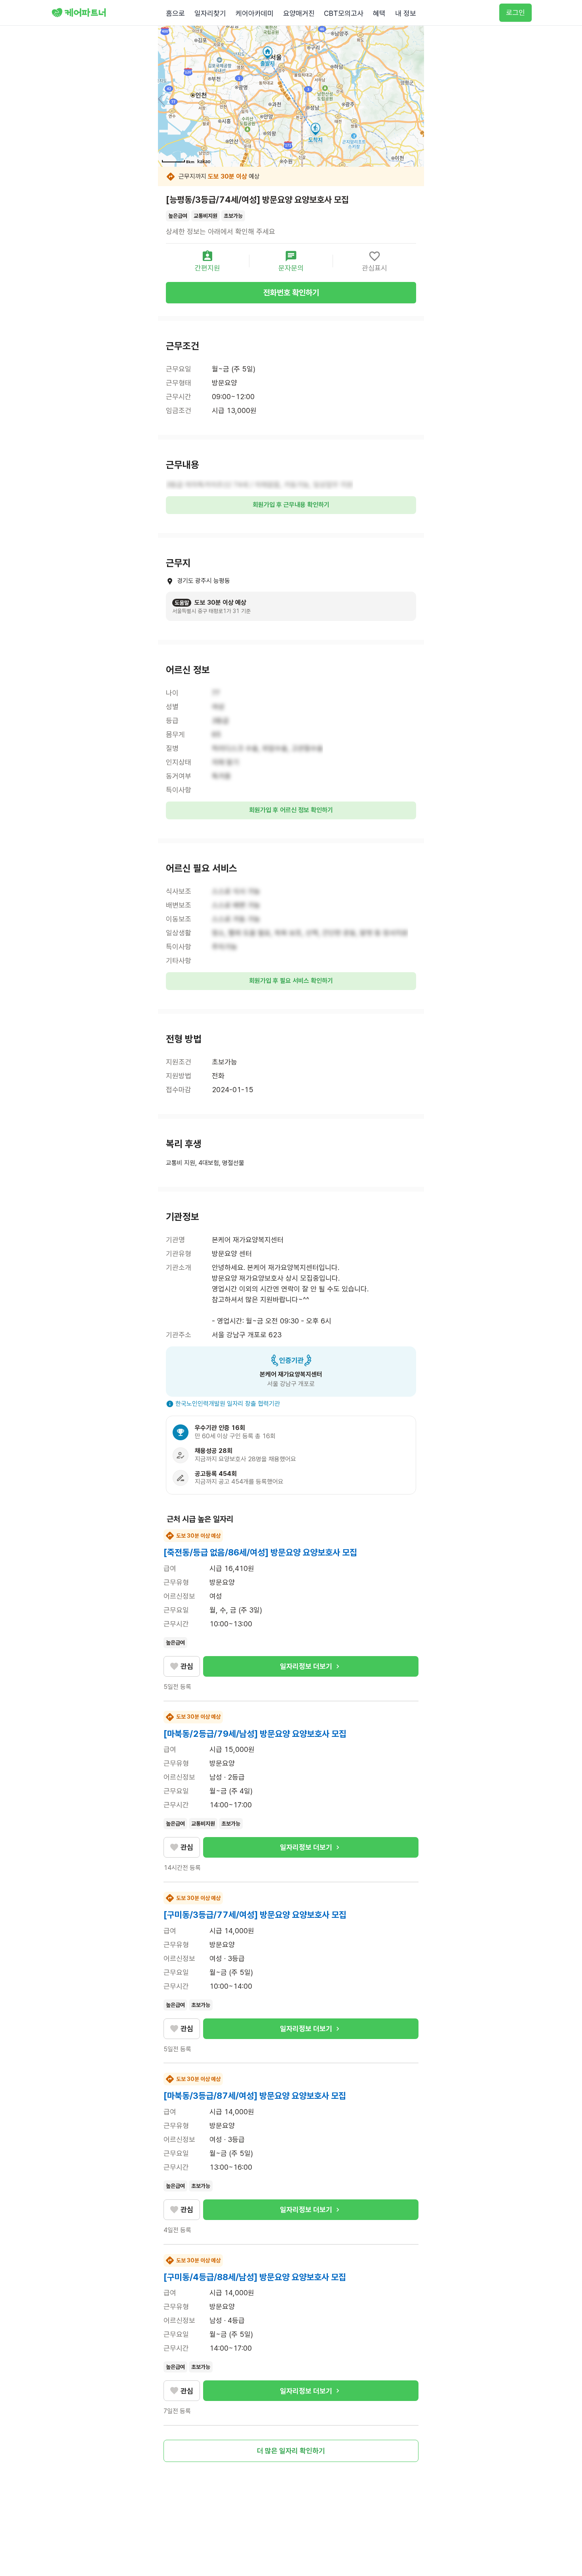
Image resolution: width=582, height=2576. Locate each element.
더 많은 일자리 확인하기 (291, 2451)
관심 (187, 1666)
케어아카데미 (255, 13)
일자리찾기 (210, 13)
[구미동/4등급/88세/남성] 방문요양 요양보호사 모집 (255, 2277)
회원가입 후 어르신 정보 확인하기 (291, 810)
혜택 (379, 13)
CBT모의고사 (344, 13)
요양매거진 (299, 13)
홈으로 (175, 13)
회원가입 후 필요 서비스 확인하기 (291, 981)
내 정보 (406, 13)
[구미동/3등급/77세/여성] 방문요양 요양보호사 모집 (255, 1915)
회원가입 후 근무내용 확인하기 (291, 505)
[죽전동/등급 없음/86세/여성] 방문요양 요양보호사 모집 (260, 1552)
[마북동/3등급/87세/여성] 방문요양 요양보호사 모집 (255, 2096)
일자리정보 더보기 (306, 1666)
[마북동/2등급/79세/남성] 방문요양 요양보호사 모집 (255, 1734)
